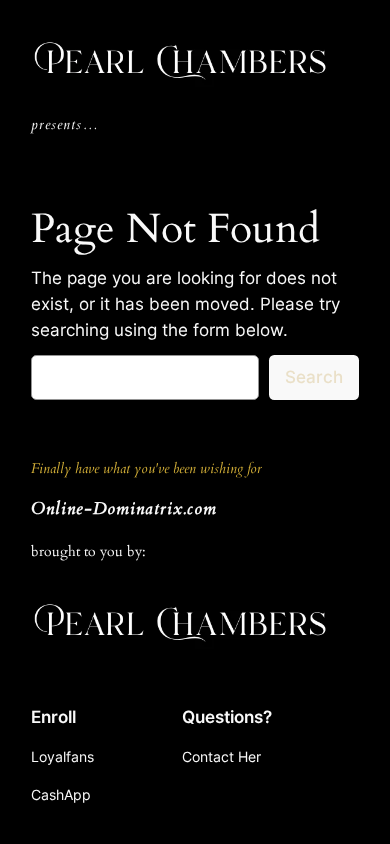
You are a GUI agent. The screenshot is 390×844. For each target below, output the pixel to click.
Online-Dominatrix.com (124, 508)
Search (314, 377)
